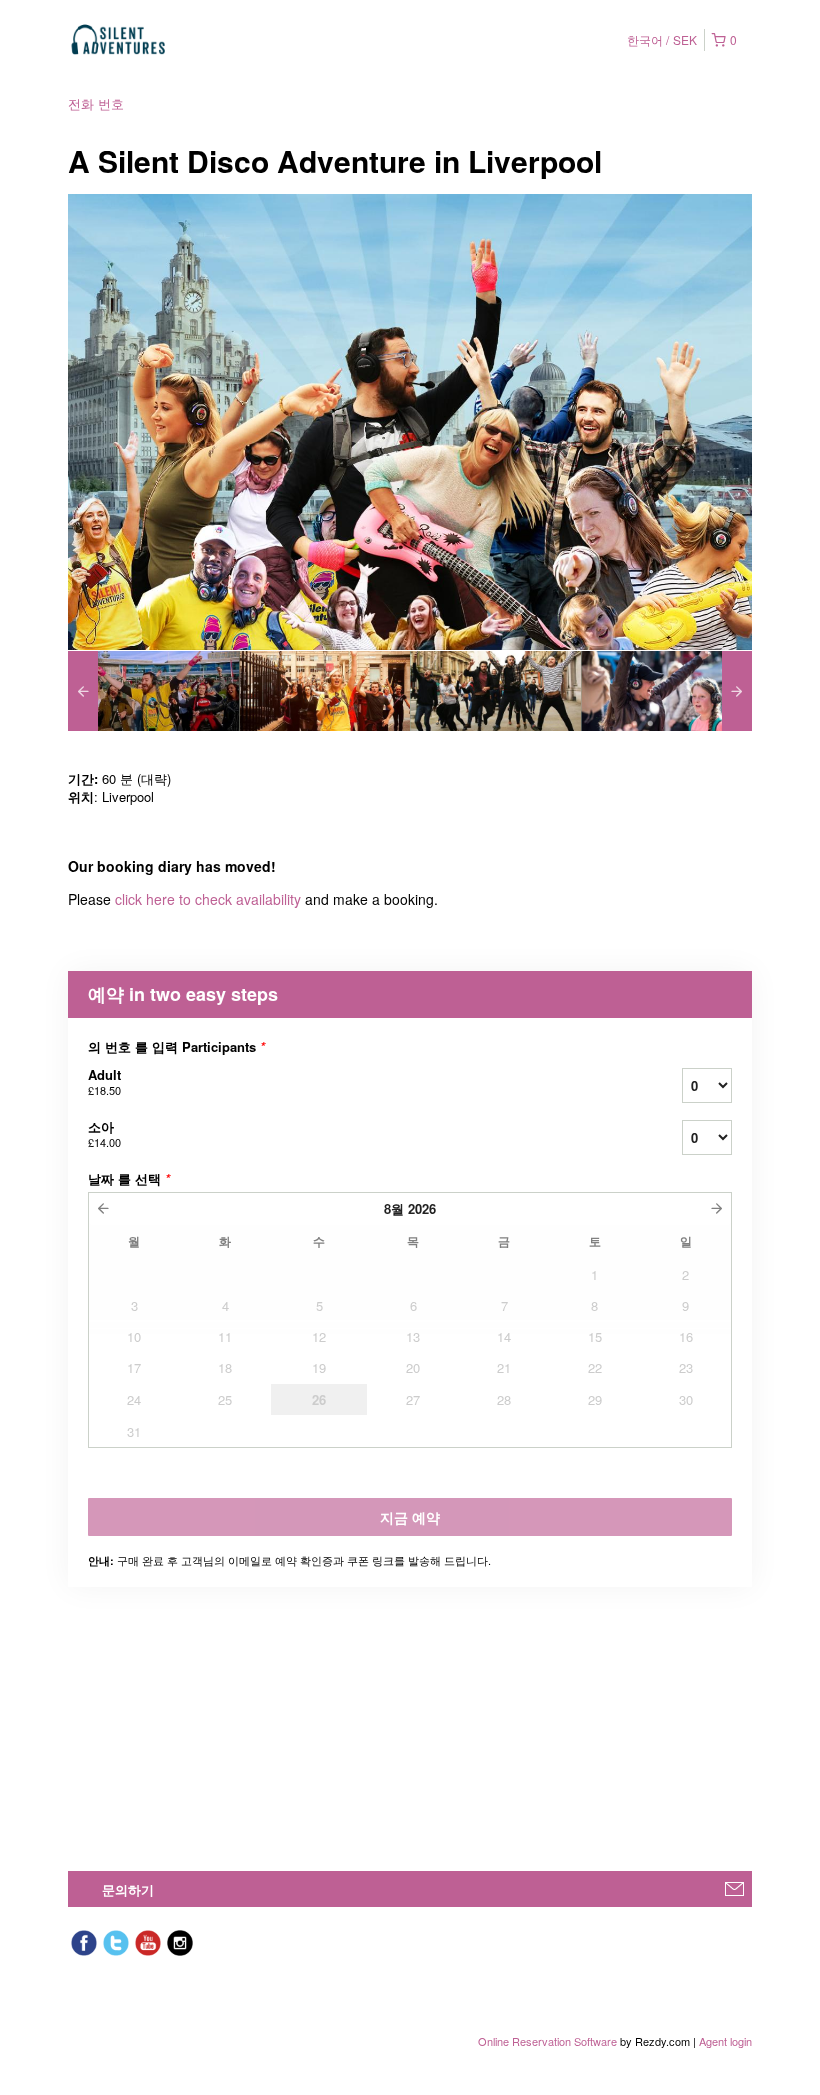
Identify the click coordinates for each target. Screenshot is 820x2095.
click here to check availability (208, 899)
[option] (153, 691)
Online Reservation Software (547, 2041)
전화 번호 (96, 103)
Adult (104, 1081)
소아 (104, 1133)
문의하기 (128, 1889)
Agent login (725, 2041)
